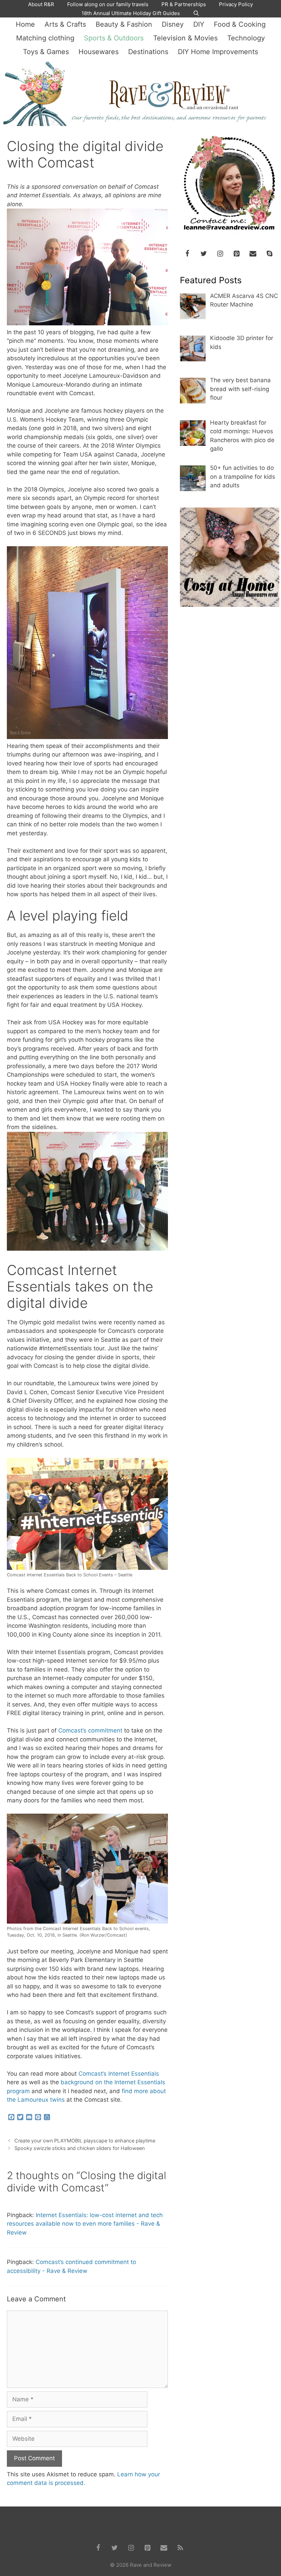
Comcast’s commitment (90, 1730)
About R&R (41, 4)
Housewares (99, 52)
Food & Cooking (240, 24)
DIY (199, 24)
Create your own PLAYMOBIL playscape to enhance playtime (85, 2141)
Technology (246, 38)
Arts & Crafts (65, 24)
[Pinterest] (236, 254)
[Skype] (269, 254)
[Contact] (253, 254)
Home (25, 24)
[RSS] (180, 2548)
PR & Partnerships (184, 4)
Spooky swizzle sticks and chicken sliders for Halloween (80, 2148)
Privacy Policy (236, 4)
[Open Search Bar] (196, 13)
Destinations (148, 52)
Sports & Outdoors (114, 38)
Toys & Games (46, 52)
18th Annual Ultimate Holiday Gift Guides (131, 13)
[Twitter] (204, 254)
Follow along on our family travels (108, 4)
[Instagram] (220, 254)
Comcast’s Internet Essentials (119, 2074)
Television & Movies (185, 38)
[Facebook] (187, 254)
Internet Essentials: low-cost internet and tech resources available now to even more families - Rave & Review (85, 2224)
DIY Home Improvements (218, 52)
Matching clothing (45, 38)
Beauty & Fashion (124, 24)
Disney (173, 24)
